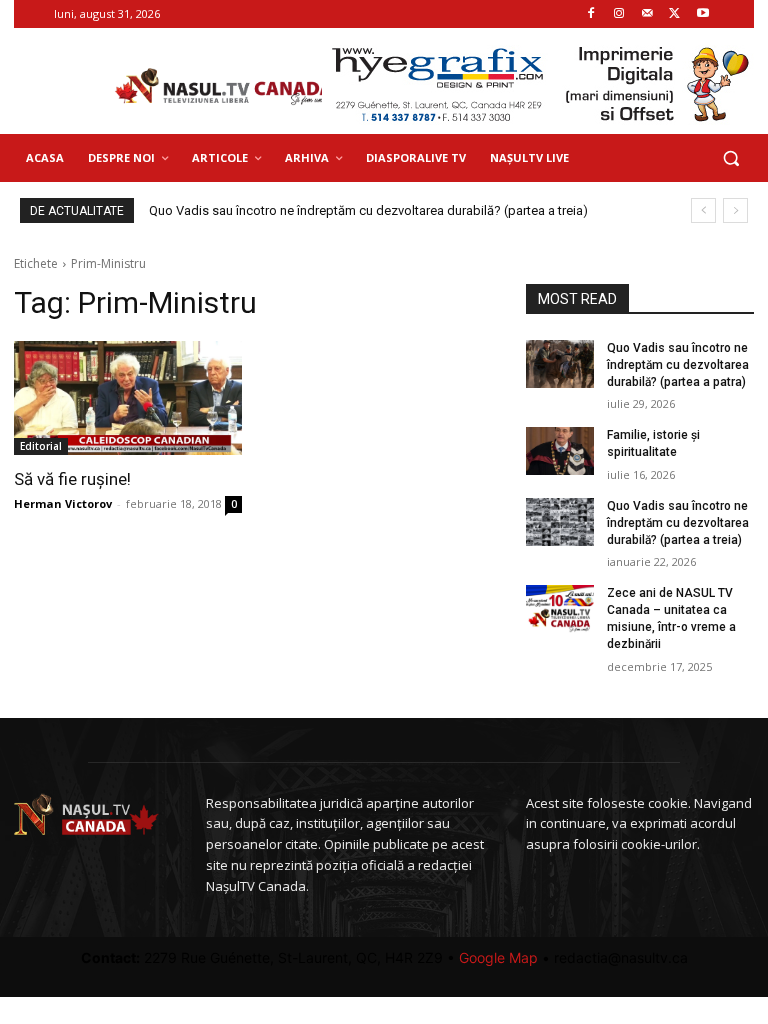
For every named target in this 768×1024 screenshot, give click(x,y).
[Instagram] (619, 14)
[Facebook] (591, 14)
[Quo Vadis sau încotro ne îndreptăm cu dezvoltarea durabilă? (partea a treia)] (560, 522)
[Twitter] (674, 14)
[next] (735, 210)
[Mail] (647, 14)
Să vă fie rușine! (72, 479)
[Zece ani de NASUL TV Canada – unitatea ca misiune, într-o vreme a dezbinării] (560, 609)
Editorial (41, 446)
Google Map (498, 957)
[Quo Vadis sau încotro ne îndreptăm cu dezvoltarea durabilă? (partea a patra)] (560, 364)
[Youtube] (702, 14)
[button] (730, 158)
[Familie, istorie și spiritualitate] (560, 451)
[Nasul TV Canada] (224, 87)
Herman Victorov (63, 503)
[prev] (703, 210)
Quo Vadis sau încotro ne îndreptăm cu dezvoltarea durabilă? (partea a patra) (678, 365)
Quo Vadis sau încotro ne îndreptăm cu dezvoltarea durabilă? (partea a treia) (368, 210)
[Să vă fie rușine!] (128, 398)
